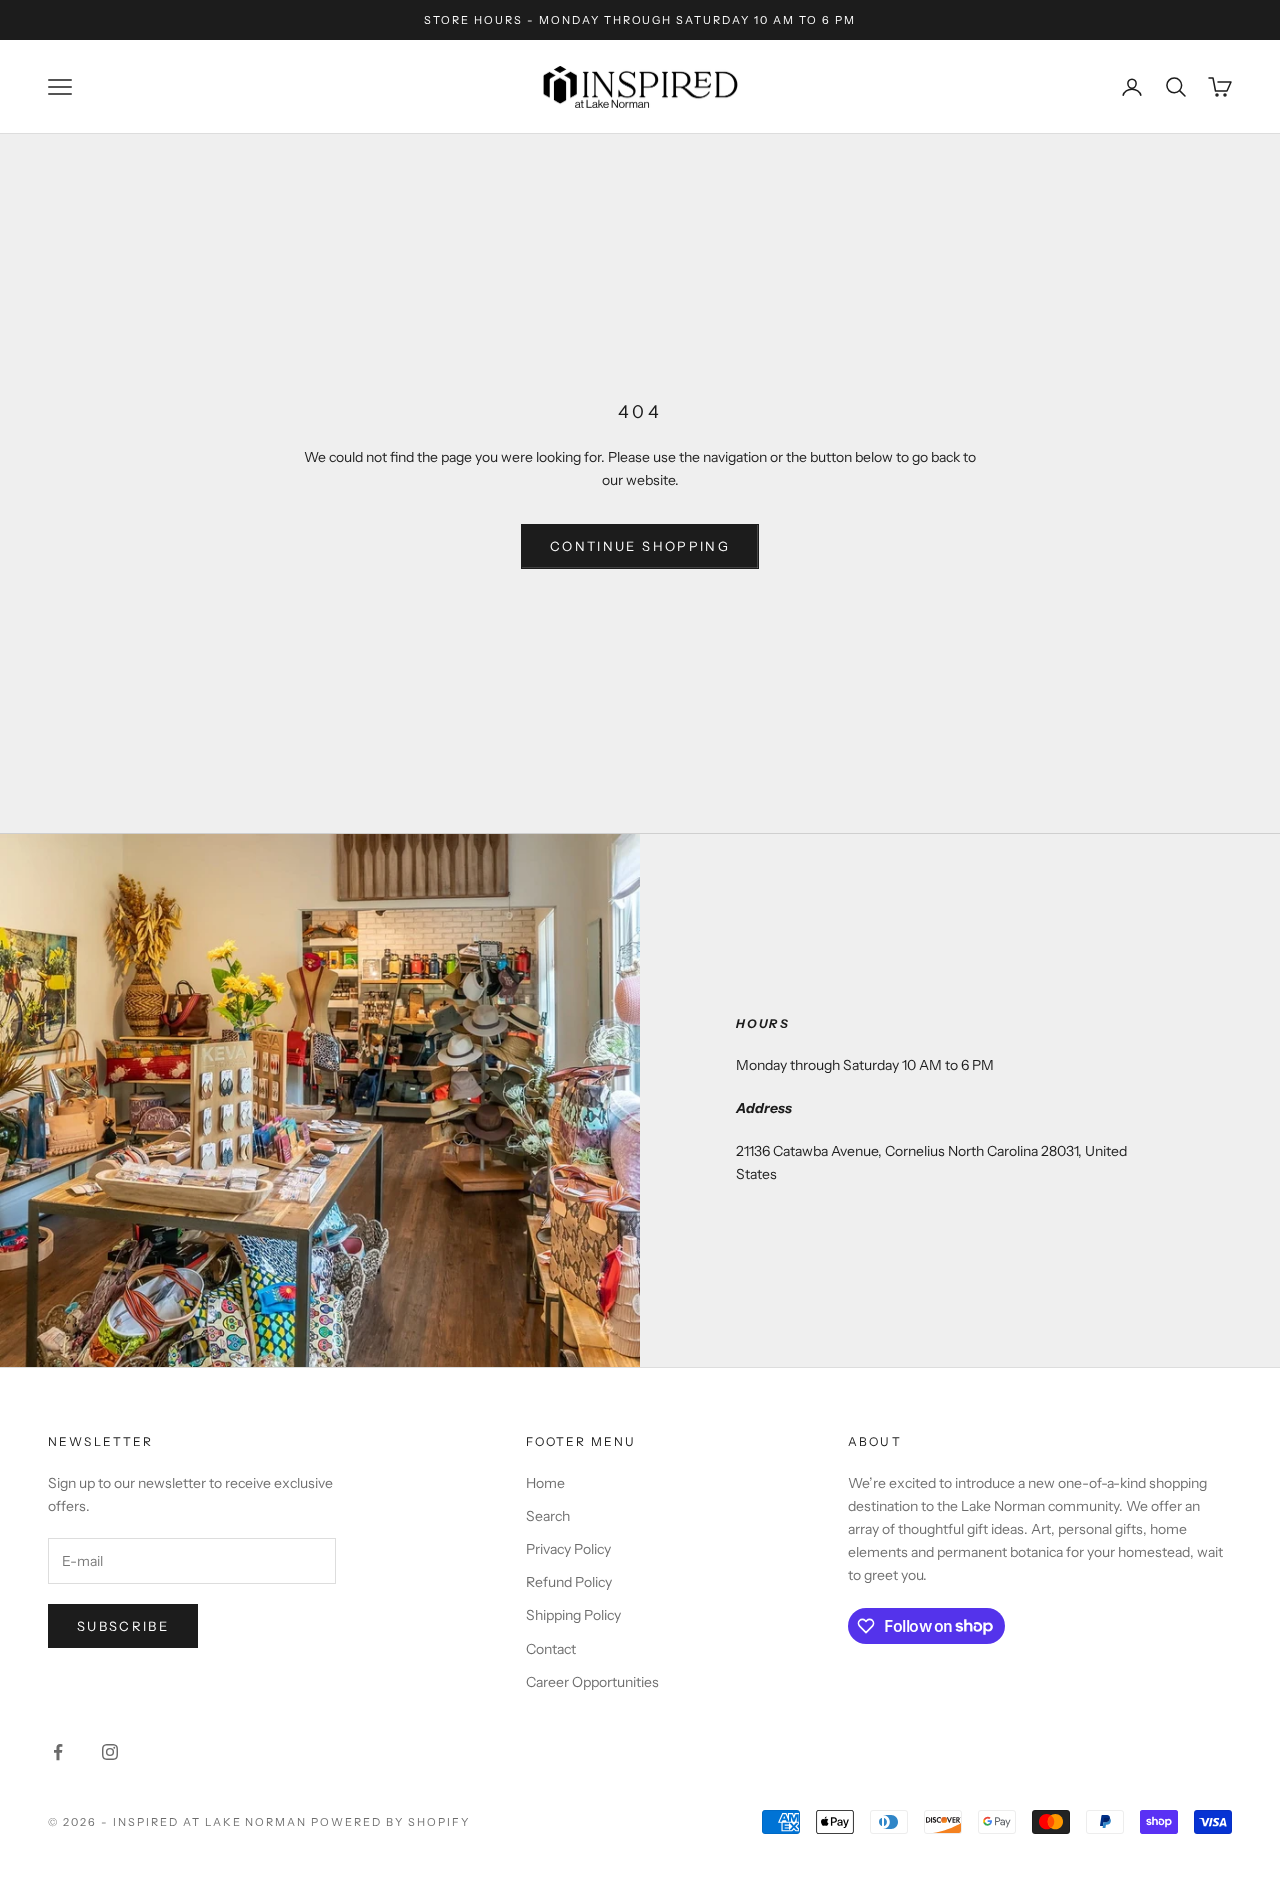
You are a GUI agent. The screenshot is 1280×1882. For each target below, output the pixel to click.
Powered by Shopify (390, 1822)
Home (545, 1483)
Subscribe (123, 1626)
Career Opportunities (592, 1682)
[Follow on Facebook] (58, 1752)
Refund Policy (569, 1582)
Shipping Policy (573, 1615)
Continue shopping (640, 546)
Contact (551, 1649)
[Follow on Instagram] (110, 1752)
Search (548, 1516)
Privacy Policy (568, 1549)
